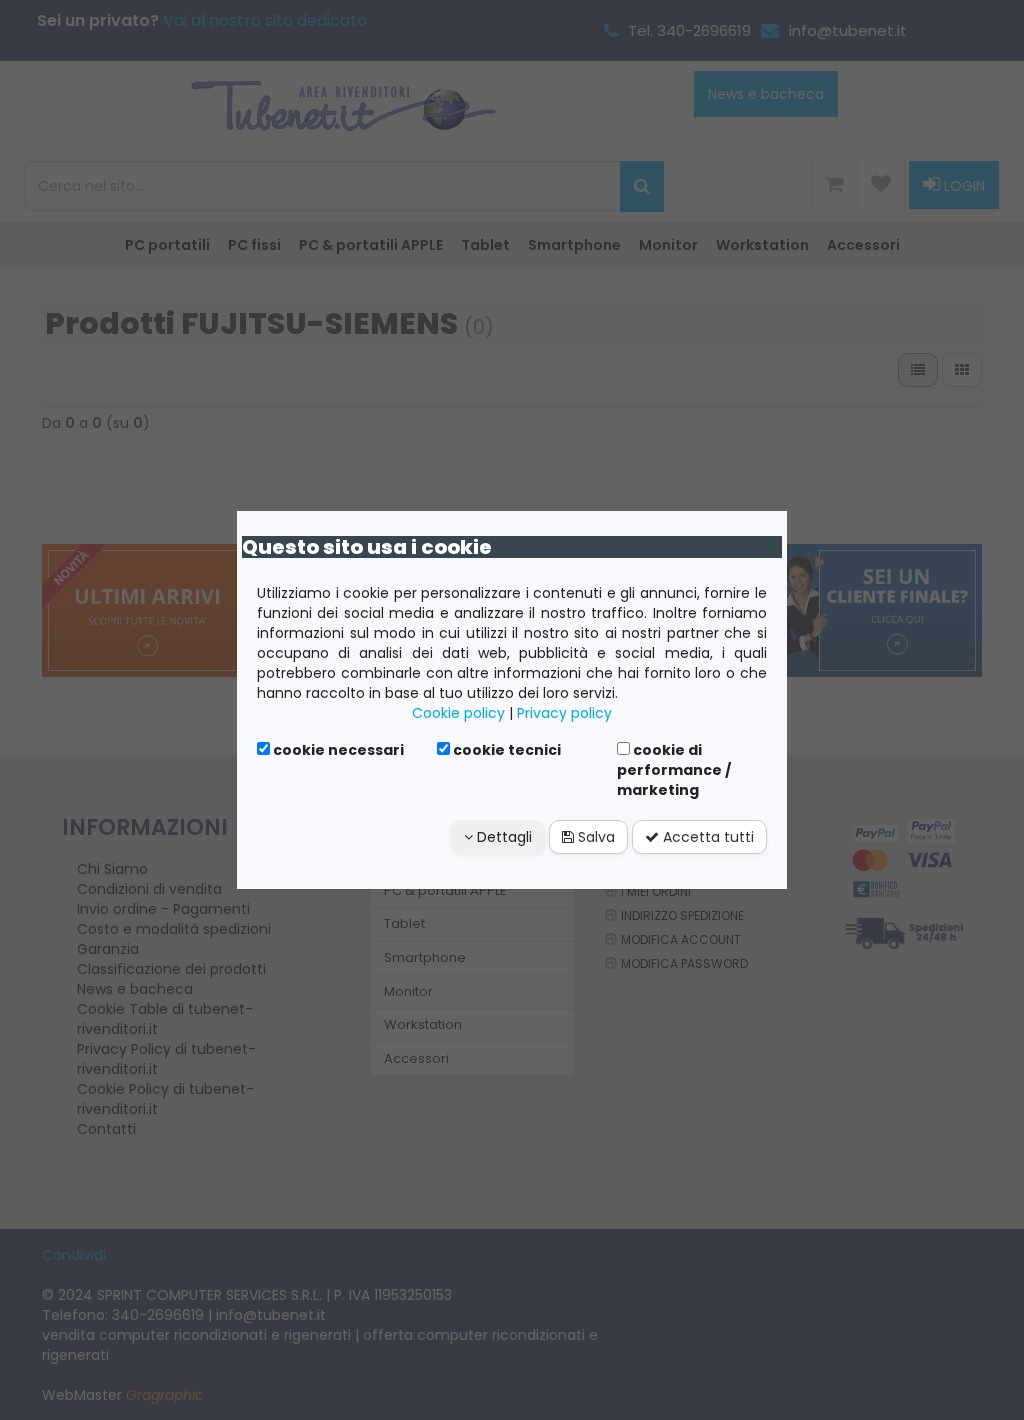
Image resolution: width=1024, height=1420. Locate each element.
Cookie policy (458, 713)
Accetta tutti (706, 837)
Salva (594, 837)
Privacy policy (564, 713)
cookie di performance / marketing (674, 770)
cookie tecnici (505, 750)
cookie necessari (337, 750)
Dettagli (502, 837)
